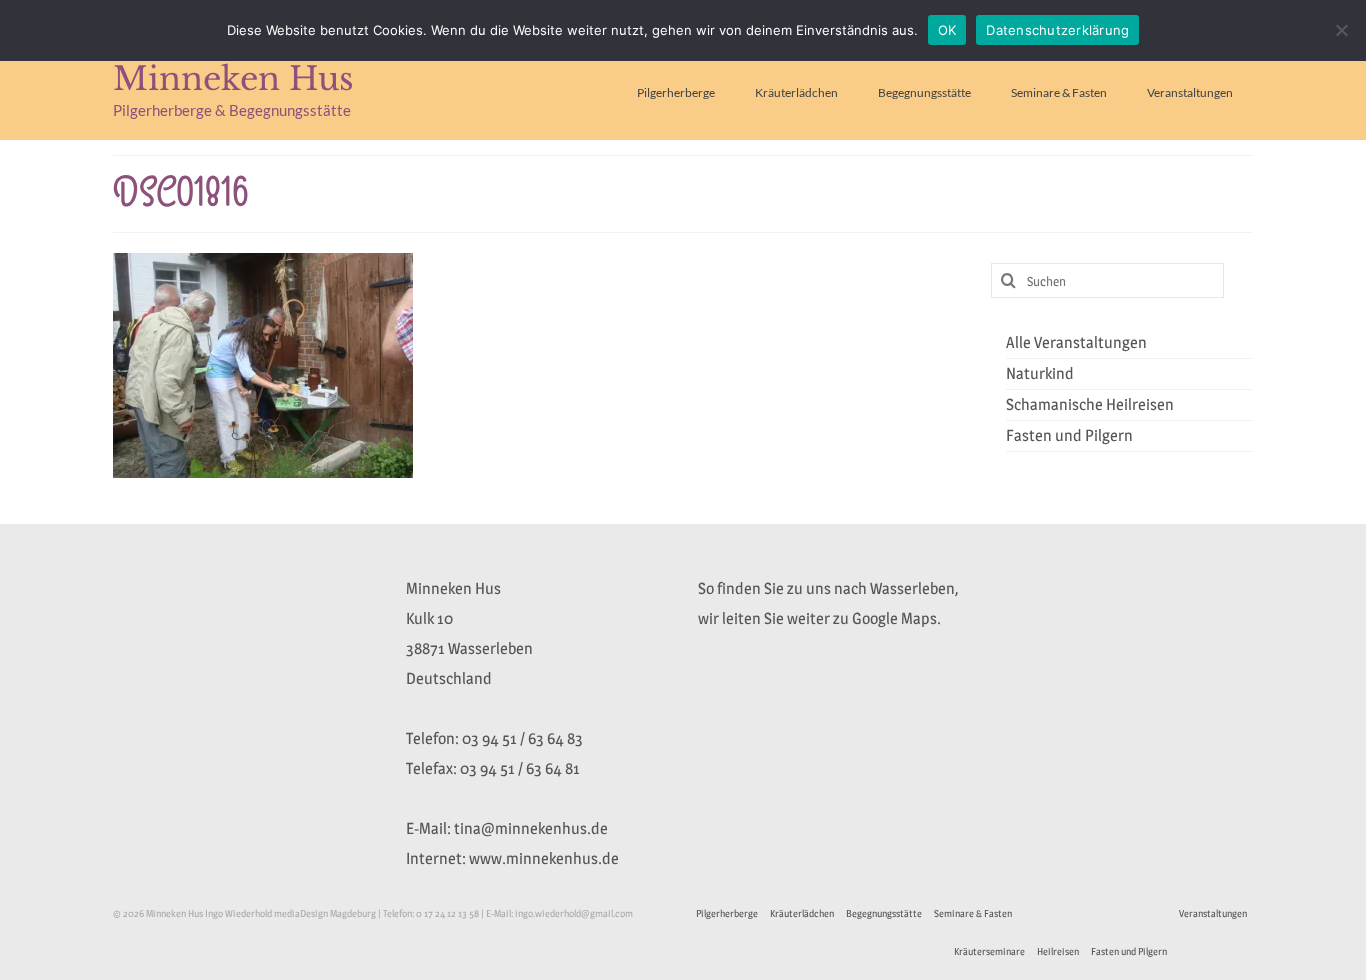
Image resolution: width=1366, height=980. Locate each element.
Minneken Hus (233, 79)
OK (947, 30)
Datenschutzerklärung (1057, 30)
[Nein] (1341, 30)
